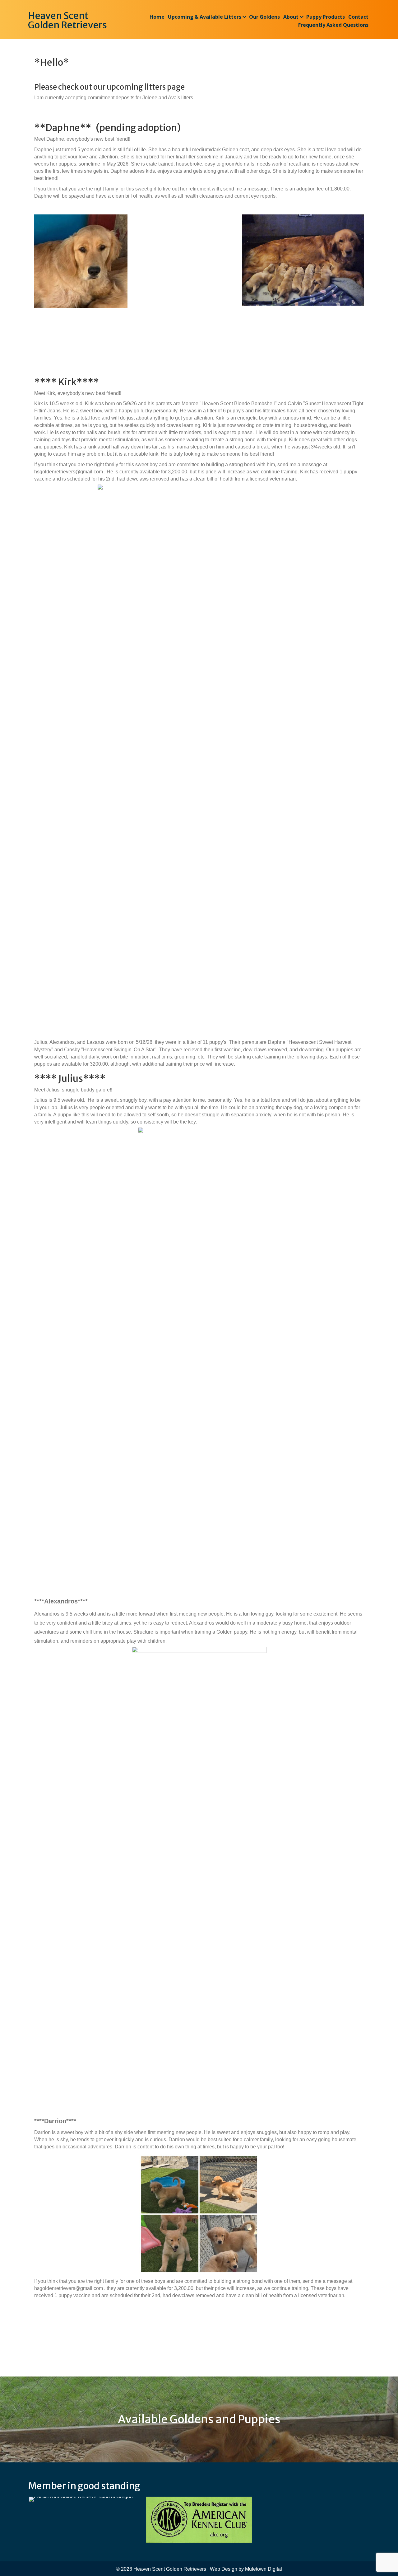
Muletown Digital (264, 2569)
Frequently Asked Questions (333, 25)
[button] (244, 17)
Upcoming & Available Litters (205, 17)
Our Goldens (264, 17)
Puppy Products (326, 17)
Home (157, 17)
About (291, 17)
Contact (358, 17)
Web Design (224, 2569)
